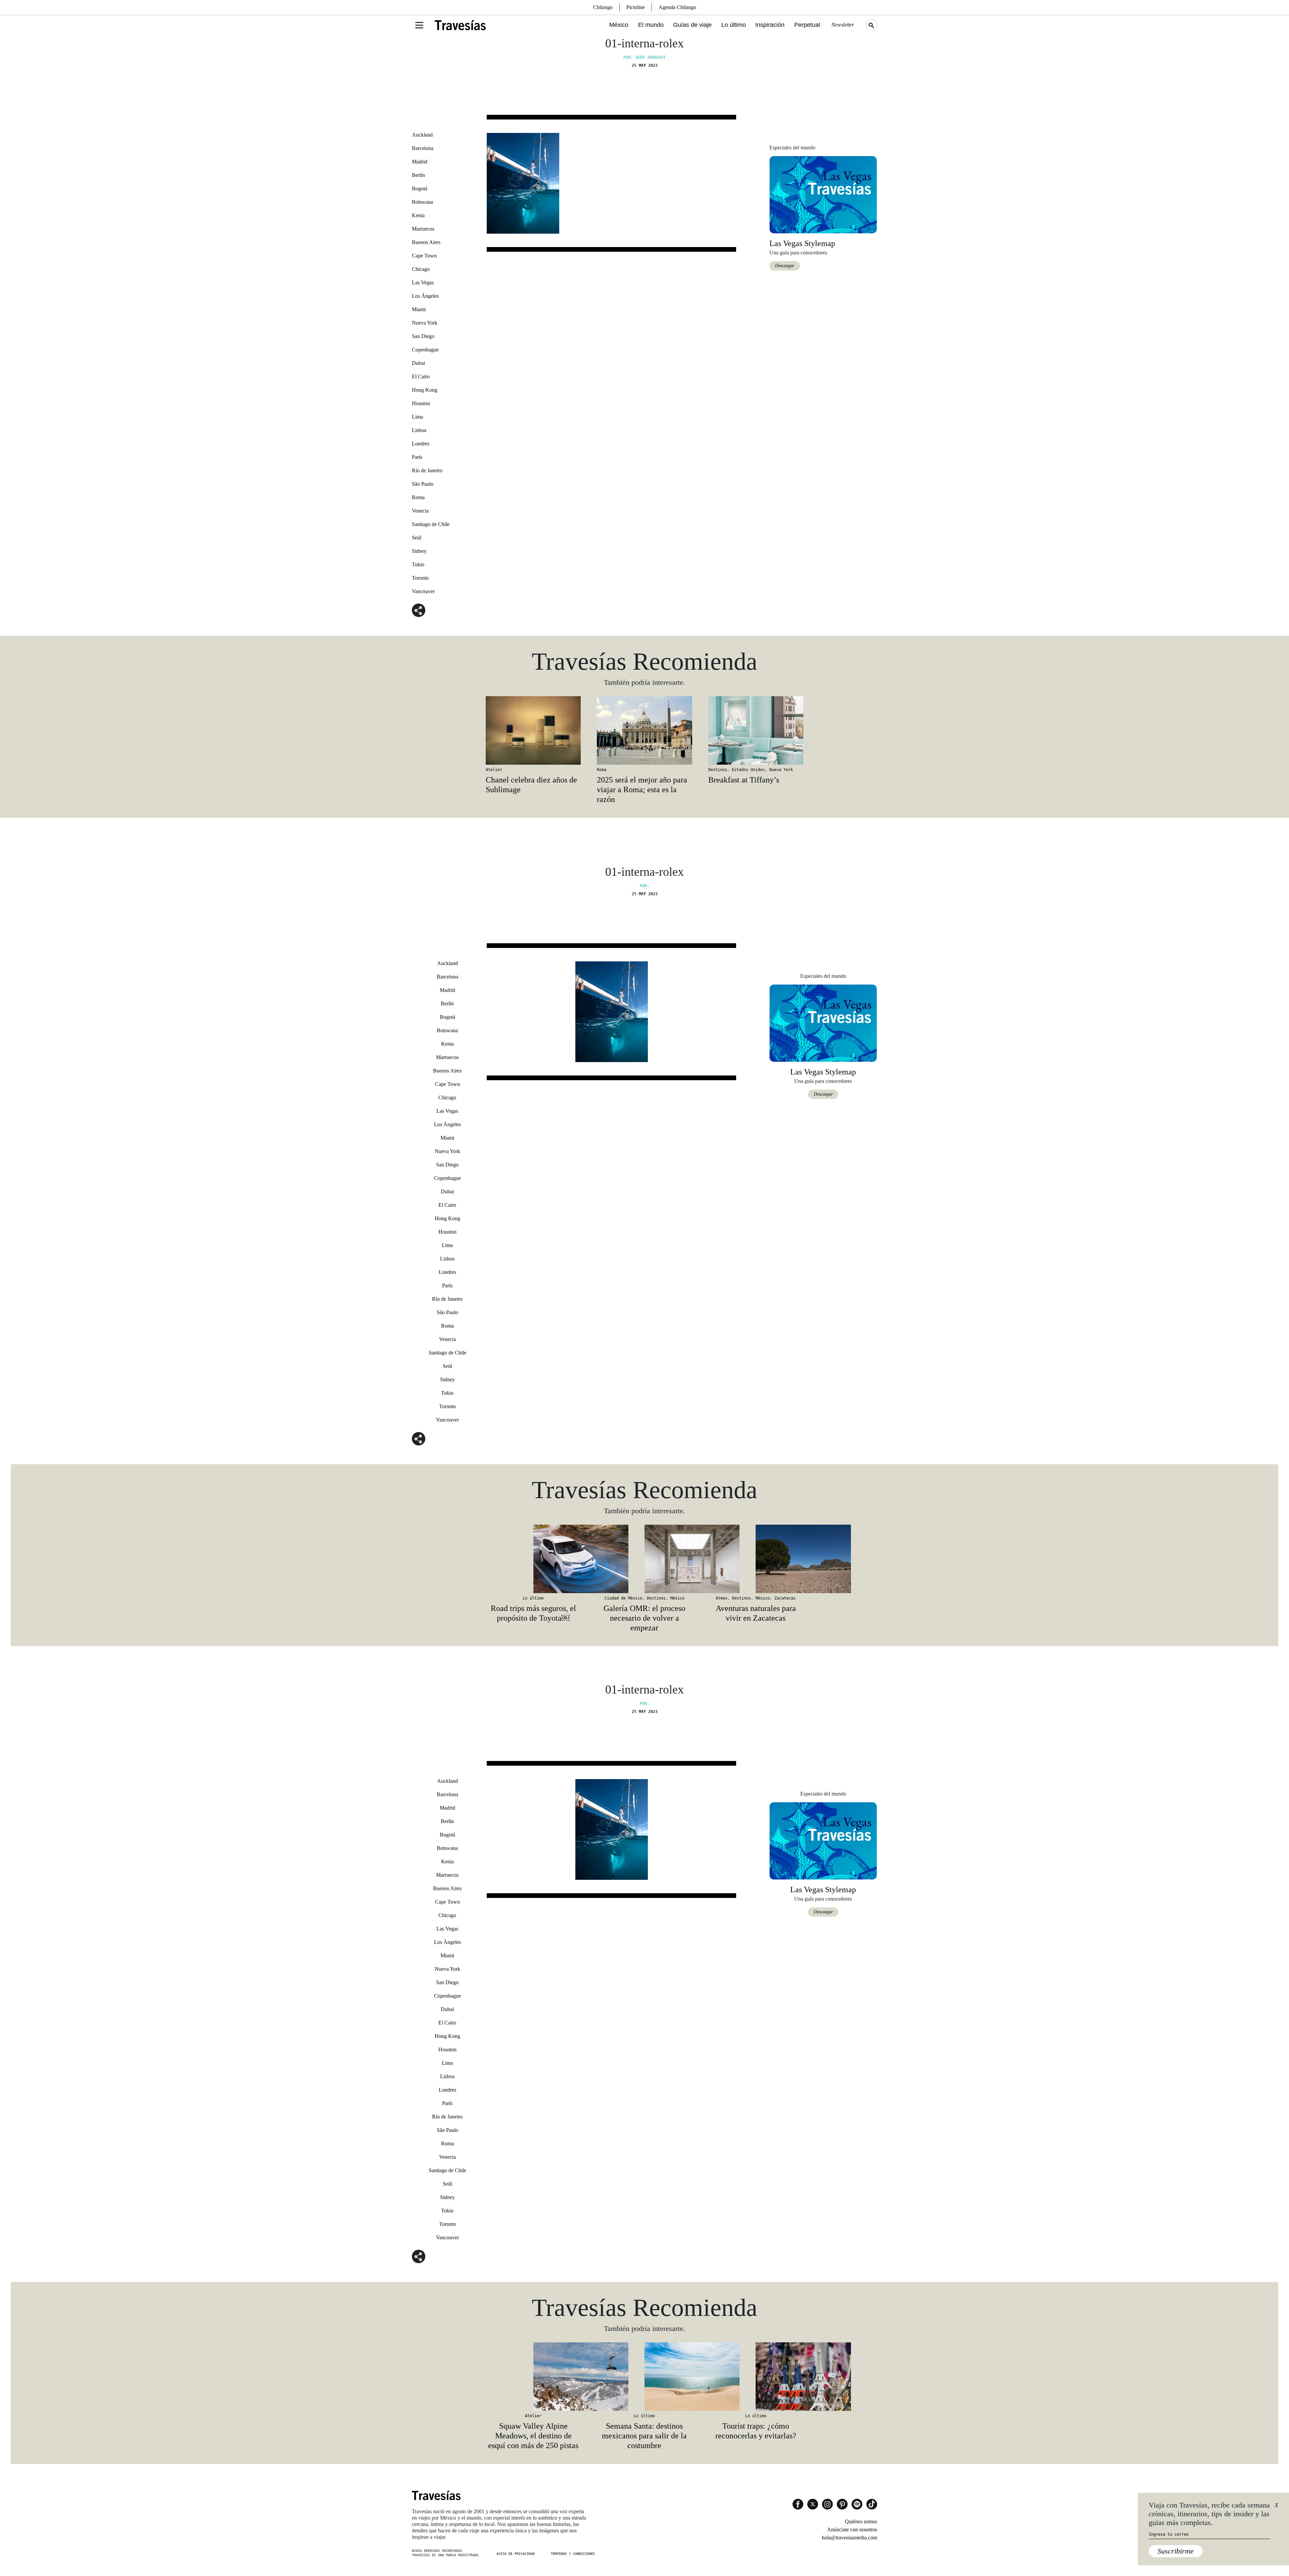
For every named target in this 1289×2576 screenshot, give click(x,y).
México (619, 25)
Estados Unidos (748, 770)
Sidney (419, 551)
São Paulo (423, 484)
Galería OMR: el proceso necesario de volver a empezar (644, 1618)
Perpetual (807, 25)
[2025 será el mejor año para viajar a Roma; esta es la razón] (644, 730)
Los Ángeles (425, 296)
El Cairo (421, 376)
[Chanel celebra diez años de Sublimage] (533, 730)
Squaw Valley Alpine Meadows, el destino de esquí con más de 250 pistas (533, 2436)
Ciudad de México (623, 1598)
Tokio (418, 564)
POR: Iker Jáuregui (644, 57)
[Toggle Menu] (419, 25)
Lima (417, 417)
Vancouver (423, 591)
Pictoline (636, 7)
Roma (418, 497)
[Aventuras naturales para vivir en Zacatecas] (756, 1559)
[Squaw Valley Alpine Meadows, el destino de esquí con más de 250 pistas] (533, 2377)
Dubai (418, 363)
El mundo (651, 25)
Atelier (494, 770)
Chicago (421, 269)
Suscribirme (1176, 2551)
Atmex (722, 1598)
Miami (419, 309)
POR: (644, 886)
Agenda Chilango (677, 7)
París (417, 457)
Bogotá (420, 188)
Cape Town (424, 256)
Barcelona (423, 148)
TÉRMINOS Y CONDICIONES (573, 2554)
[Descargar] (823, 194)
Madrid (420, 162)
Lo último (734, 25)
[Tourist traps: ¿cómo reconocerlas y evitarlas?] (756, 2377)
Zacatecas (785, 1598)
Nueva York (425, 323)
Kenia (418, 215)
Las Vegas (423, 282)
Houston (421, 403)
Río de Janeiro (427, 470)
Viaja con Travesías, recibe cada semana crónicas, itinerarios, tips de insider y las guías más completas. (1209, 2514)
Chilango (603, 7)
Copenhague (425, 350)
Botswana (422, 202)
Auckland (422, 135)
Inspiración (770, 25)
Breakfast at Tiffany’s (744, 780)
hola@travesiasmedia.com (849, 2538)
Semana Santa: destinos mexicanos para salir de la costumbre (644, 2436)
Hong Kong (425, 390)
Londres (421, 444)
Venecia (420, 511)
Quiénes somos (861, 2521)
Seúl (417, 538)
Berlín (418, 175)
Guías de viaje (692, 25)
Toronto (420, 578)
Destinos (718, 770)
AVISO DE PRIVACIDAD (516, 2554)
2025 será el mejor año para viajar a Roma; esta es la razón (642, 790)
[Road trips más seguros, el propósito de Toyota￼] (533, 1559)
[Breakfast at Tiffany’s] (756, 730)
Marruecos (423, 229)
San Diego (423, 336)
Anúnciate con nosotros (852, 2530)
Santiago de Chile (431, 524)
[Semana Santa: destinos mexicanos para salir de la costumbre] (644, 2377)
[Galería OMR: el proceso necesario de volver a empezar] (644, 1559)
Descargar (785, 266)
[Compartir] (419, 610)
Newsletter (843, 25)
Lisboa (419, 430)
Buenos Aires (426, 242)
